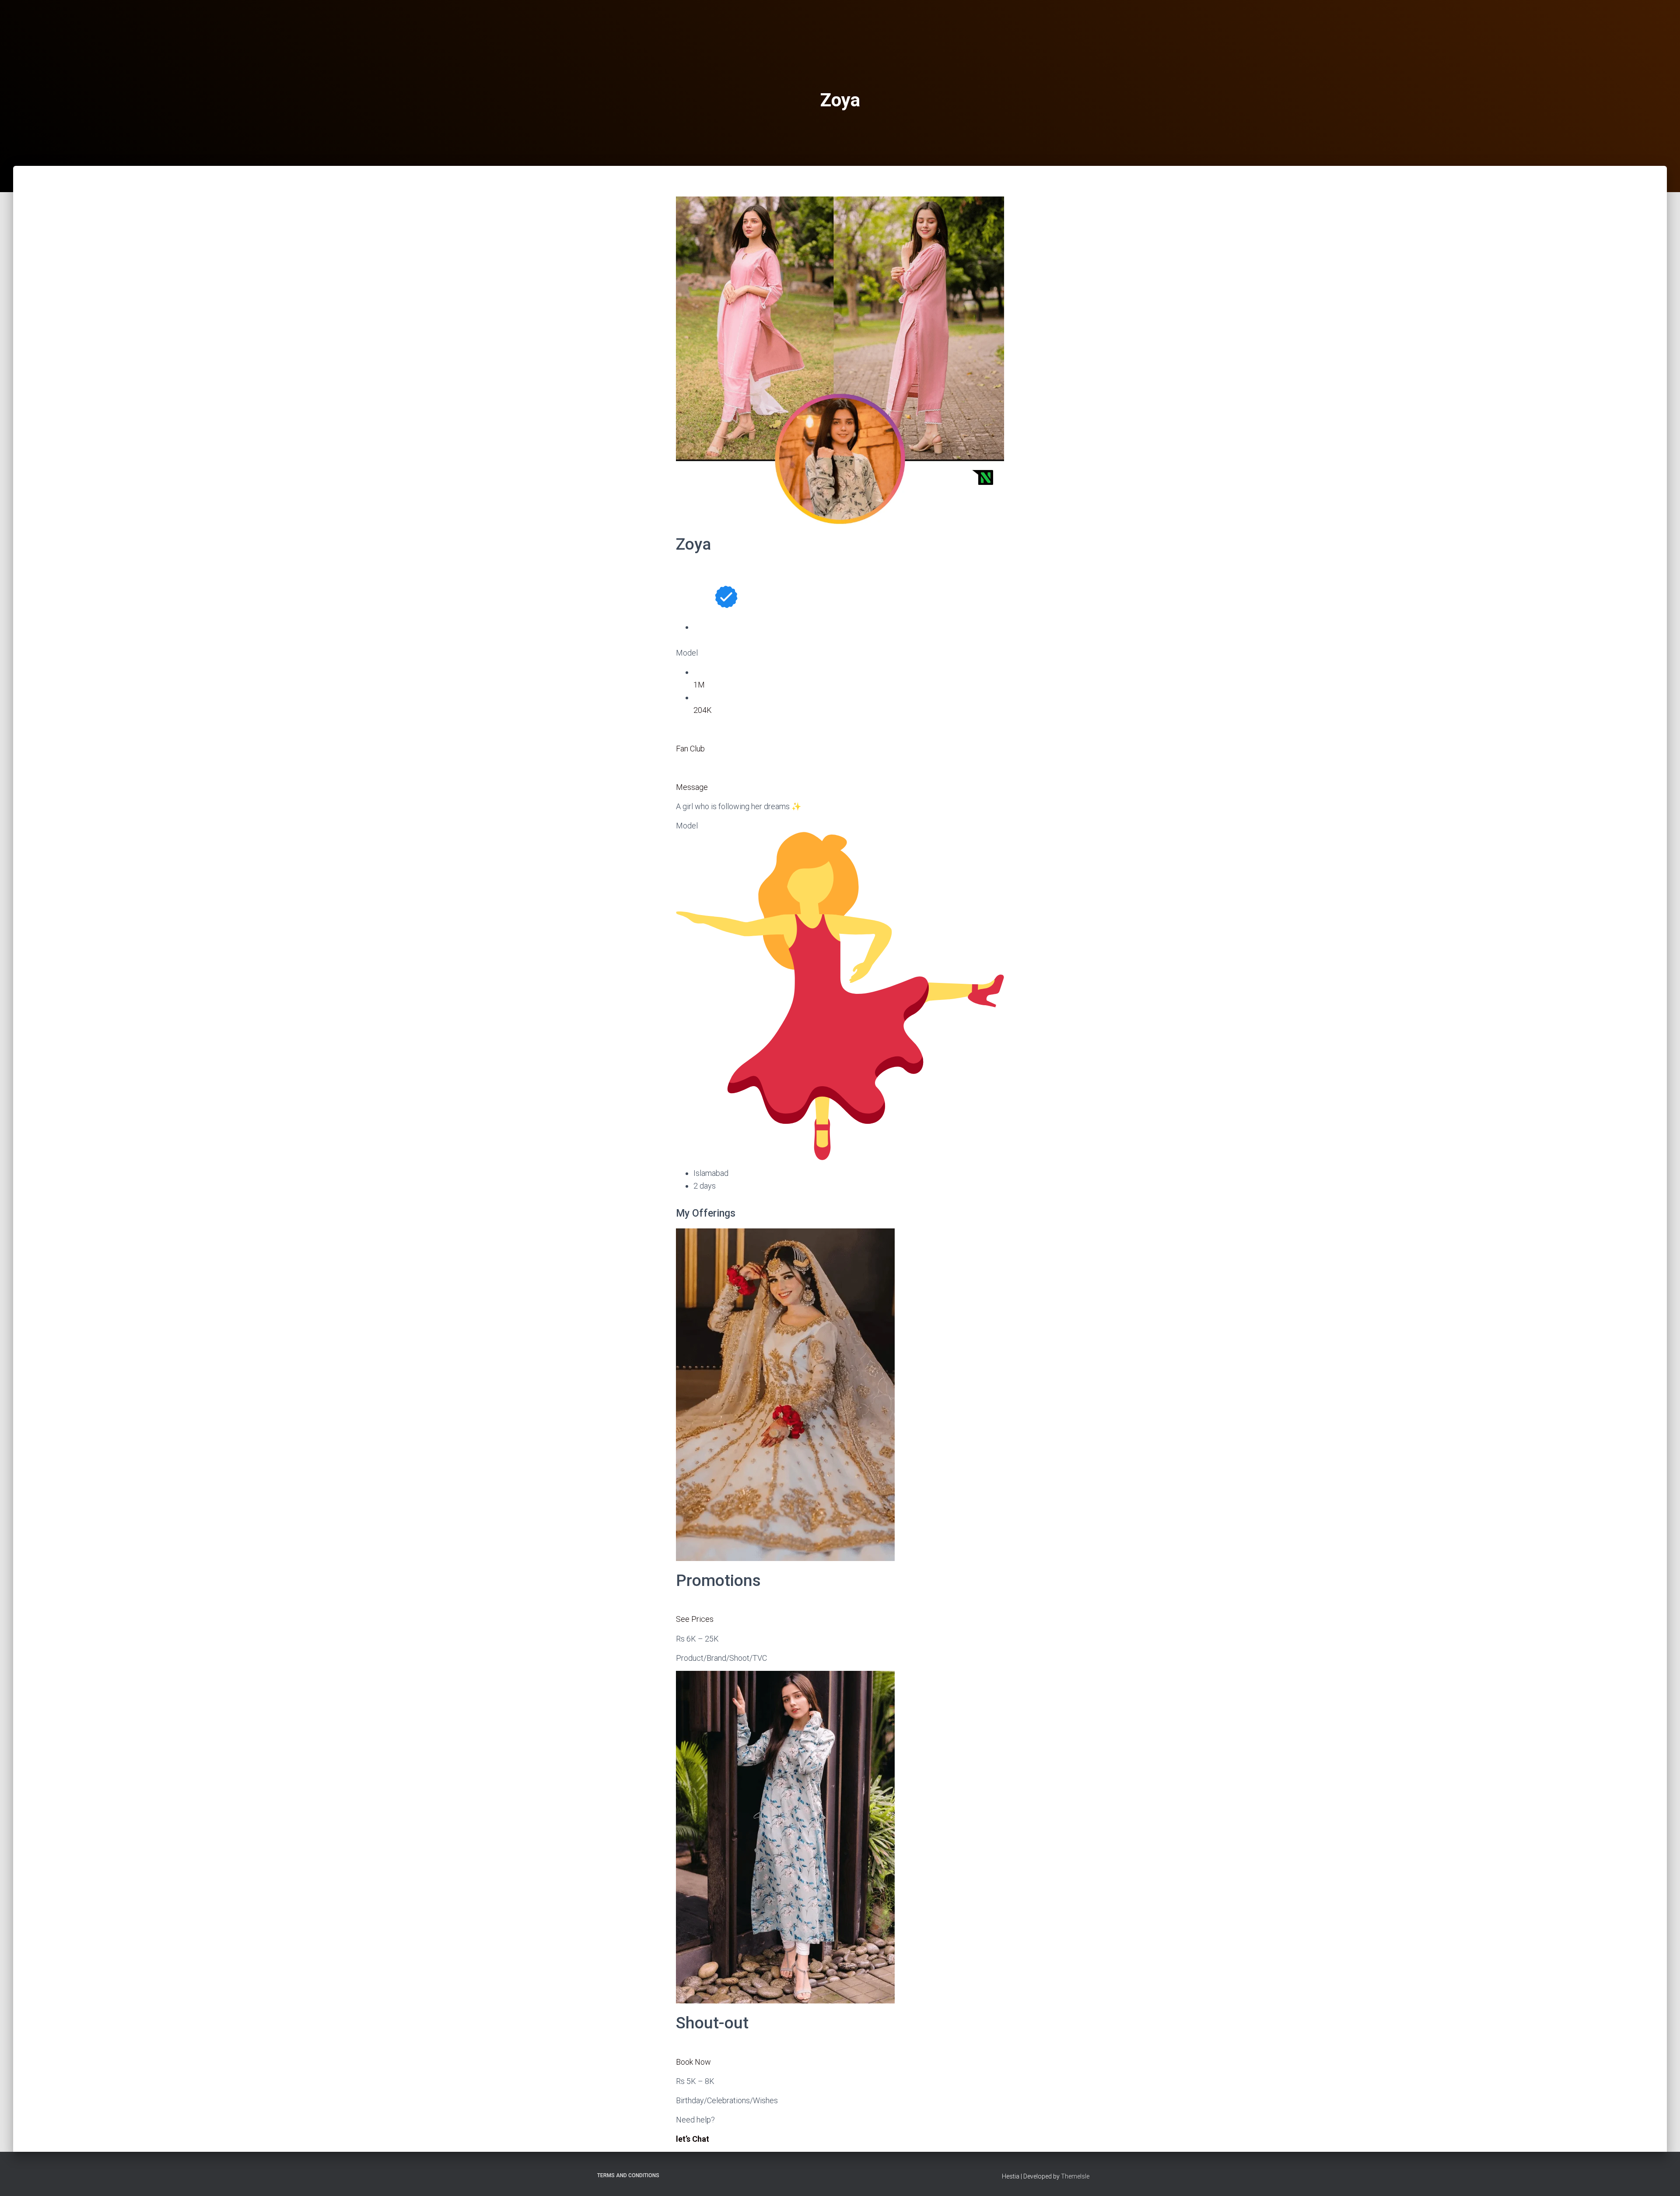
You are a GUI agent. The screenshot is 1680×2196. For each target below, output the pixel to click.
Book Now (693, 2062)
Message (692, 787)
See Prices (695, 1619)
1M (699, 685)
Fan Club (690, 749)
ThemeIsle (1075, 2176)
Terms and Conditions (628, 2175)
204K (703, 710)
